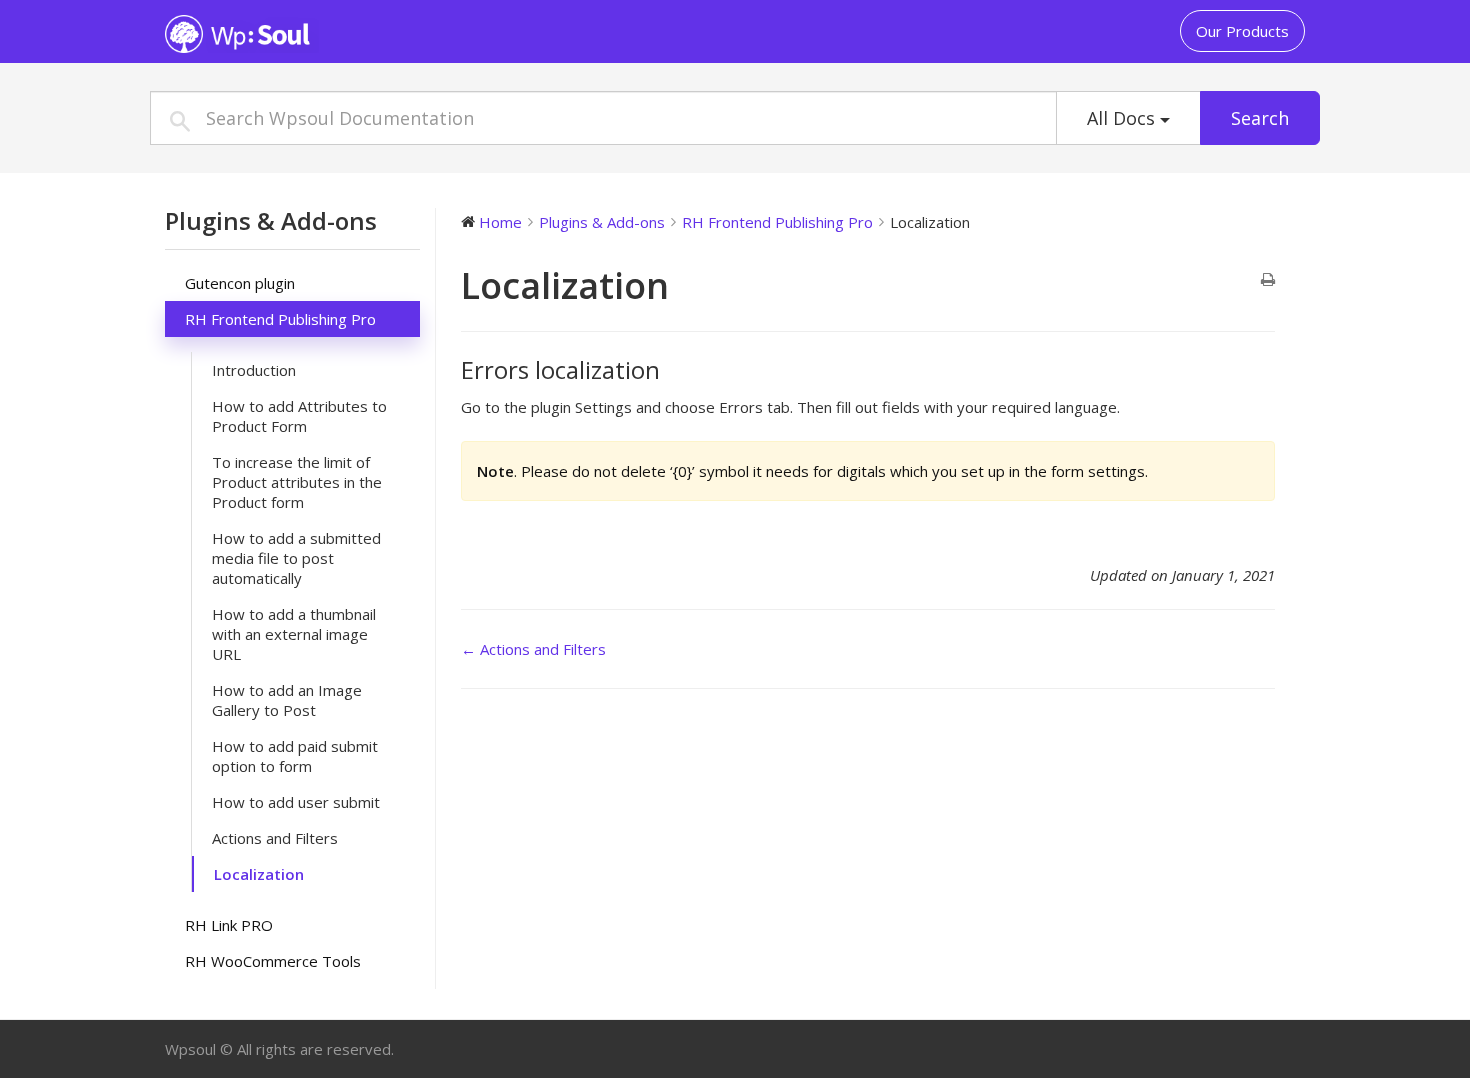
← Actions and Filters (533, 649)
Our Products (1242, 31)
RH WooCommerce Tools (273, 961)
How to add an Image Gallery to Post (287, 700)
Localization (259, 874)
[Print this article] (1268, 280)
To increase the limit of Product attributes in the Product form (297, 482)
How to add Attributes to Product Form (299, 416)
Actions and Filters (275, 838)
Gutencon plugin (240, 283)
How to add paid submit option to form (295, 756)
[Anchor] (672, 369)
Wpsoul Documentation (290, 34)
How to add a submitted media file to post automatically (296, 558)
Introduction (254, 370)
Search (1260, 118)
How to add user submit (296, 802)
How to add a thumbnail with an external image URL (294, 634)
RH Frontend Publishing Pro (280, 319)
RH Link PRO (229, 925)
